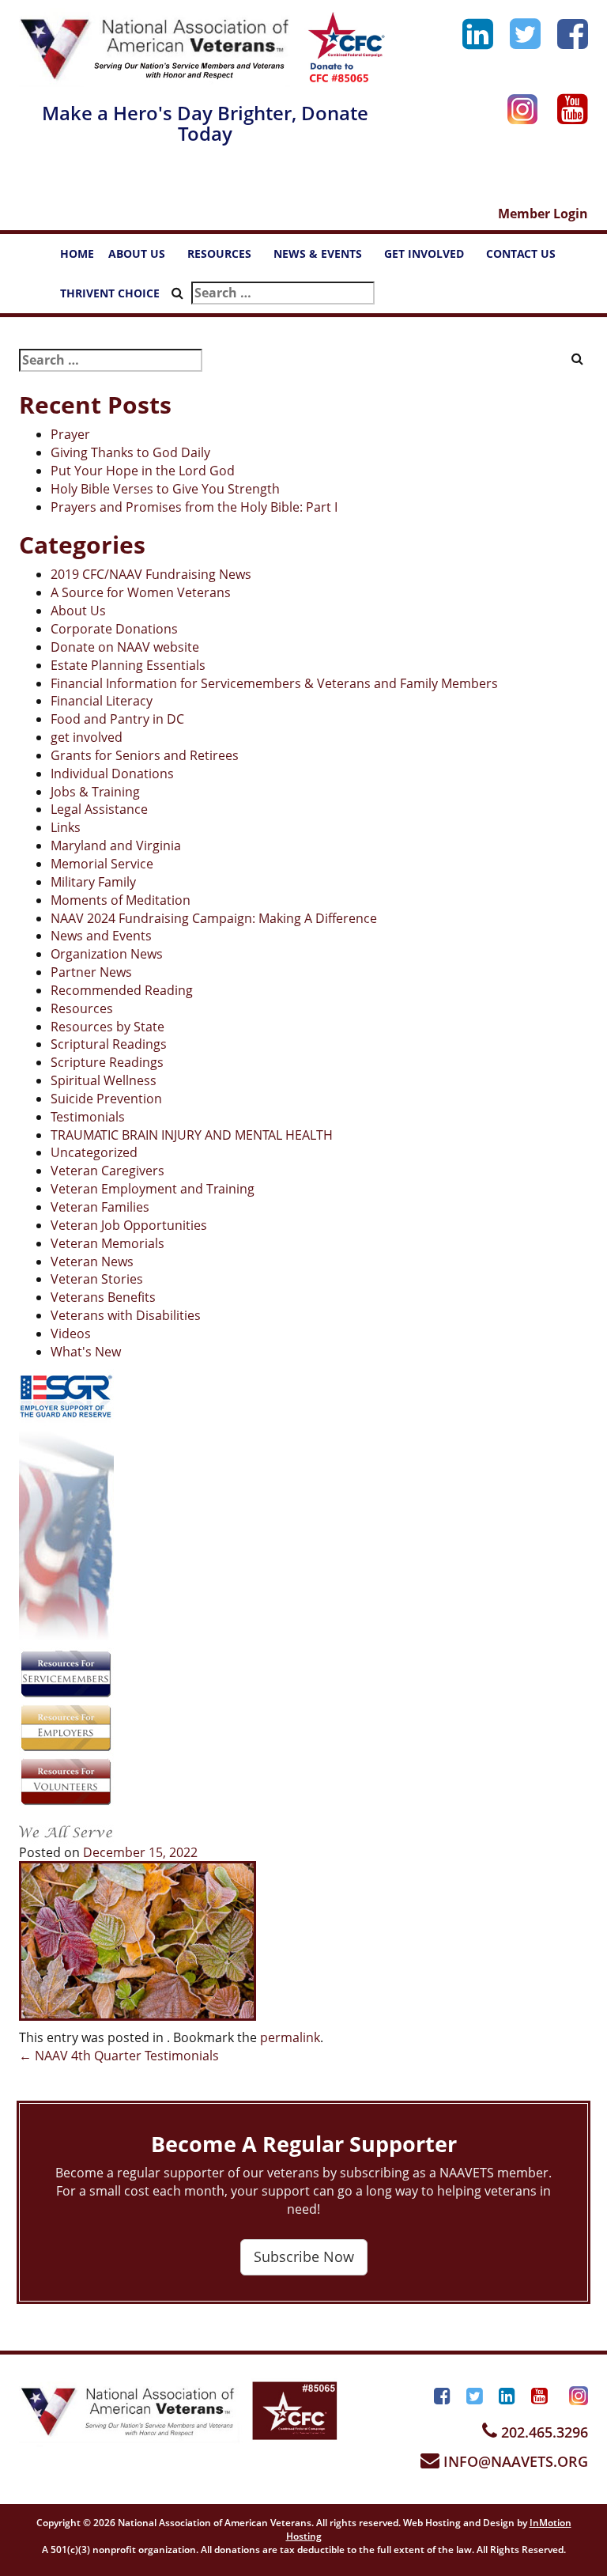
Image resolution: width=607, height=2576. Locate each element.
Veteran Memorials (107, 1243)
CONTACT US (528, 258)
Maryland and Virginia (116, 845)
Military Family (93, 882)
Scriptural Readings (109, 1044)
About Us (78, 611)
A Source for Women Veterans (141, 592)
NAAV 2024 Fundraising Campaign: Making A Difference (214, 918)
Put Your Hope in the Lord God (143, 471)
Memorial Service (102, 864)
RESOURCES (227, 258)
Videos (71, 1333)
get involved (87, 737)
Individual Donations (112, 774)
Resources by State (107, 1027)
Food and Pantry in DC (117, 719)
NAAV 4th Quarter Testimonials (119, 2056)
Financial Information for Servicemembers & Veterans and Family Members (274, 683)
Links (66, 827)
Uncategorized (94, 1152)
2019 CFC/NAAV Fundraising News (151, 574)
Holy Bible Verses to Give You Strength (165, 489)
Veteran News (92, 1262)
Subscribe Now (304, 2256)
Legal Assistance (99, 809)
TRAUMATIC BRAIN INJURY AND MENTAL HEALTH (192, 1135)
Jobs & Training (95, 792)
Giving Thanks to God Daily (130, 452)
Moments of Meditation (121, 900)
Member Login (543, 214)
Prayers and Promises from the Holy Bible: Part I (194, 507)
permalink (290, 2037)
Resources (82, 1008)
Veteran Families (100, 1207)
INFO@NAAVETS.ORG (514, 2461)
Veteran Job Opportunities (129, 1225)
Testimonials (88, 1117)
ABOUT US (144, 258)
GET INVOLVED (432, 258)
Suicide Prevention (106, 1099)
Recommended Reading (122, 990)
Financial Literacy (102, 701)
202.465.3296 (543, 2432)
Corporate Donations (114, 629)
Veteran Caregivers (107, 1171)
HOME (77, 253)
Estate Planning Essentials (128, 665)
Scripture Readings (107, 1062)
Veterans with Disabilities (126, 1315)
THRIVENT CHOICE (110, 293)
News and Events (101, 936)
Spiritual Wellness (104, 1080)
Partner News (91, 972)
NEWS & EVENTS (325, 258)
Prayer (70, 434)
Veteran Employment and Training (153, 1189)
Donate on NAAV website (125, 647)
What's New (86, 1352)
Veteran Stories (97, 1279)
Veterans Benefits (103, 1297)
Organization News (107, 954)
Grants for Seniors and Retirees (145, 755)
